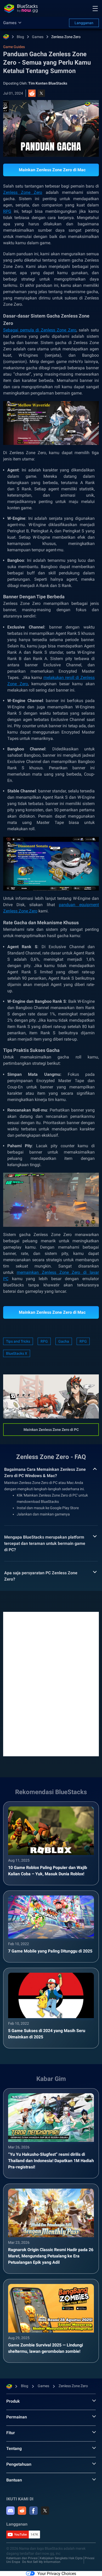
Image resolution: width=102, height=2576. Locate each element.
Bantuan (14, 2480)
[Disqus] (51, 1684)
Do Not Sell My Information (41, 2562)
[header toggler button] (95, 8)
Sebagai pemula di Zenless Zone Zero (40, 330)
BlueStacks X (17, 1353)
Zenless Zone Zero (66, 37)
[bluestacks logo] (21, 8)
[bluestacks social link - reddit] (22, 2511)
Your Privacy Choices (57, 2574)
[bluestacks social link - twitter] (45, 2511)
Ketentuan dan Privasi (22, 2558)
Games (38, 37)
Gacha (64, 1341)
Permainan (17, 2417)
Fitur (11, 2433)
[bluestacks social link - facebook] (33, 2511)
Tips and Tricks (18, 1341)
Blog (20, 37)
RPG (7, 211)
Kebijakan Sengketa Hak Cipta (61, 2558)
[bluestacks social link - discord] (10, 2511)
